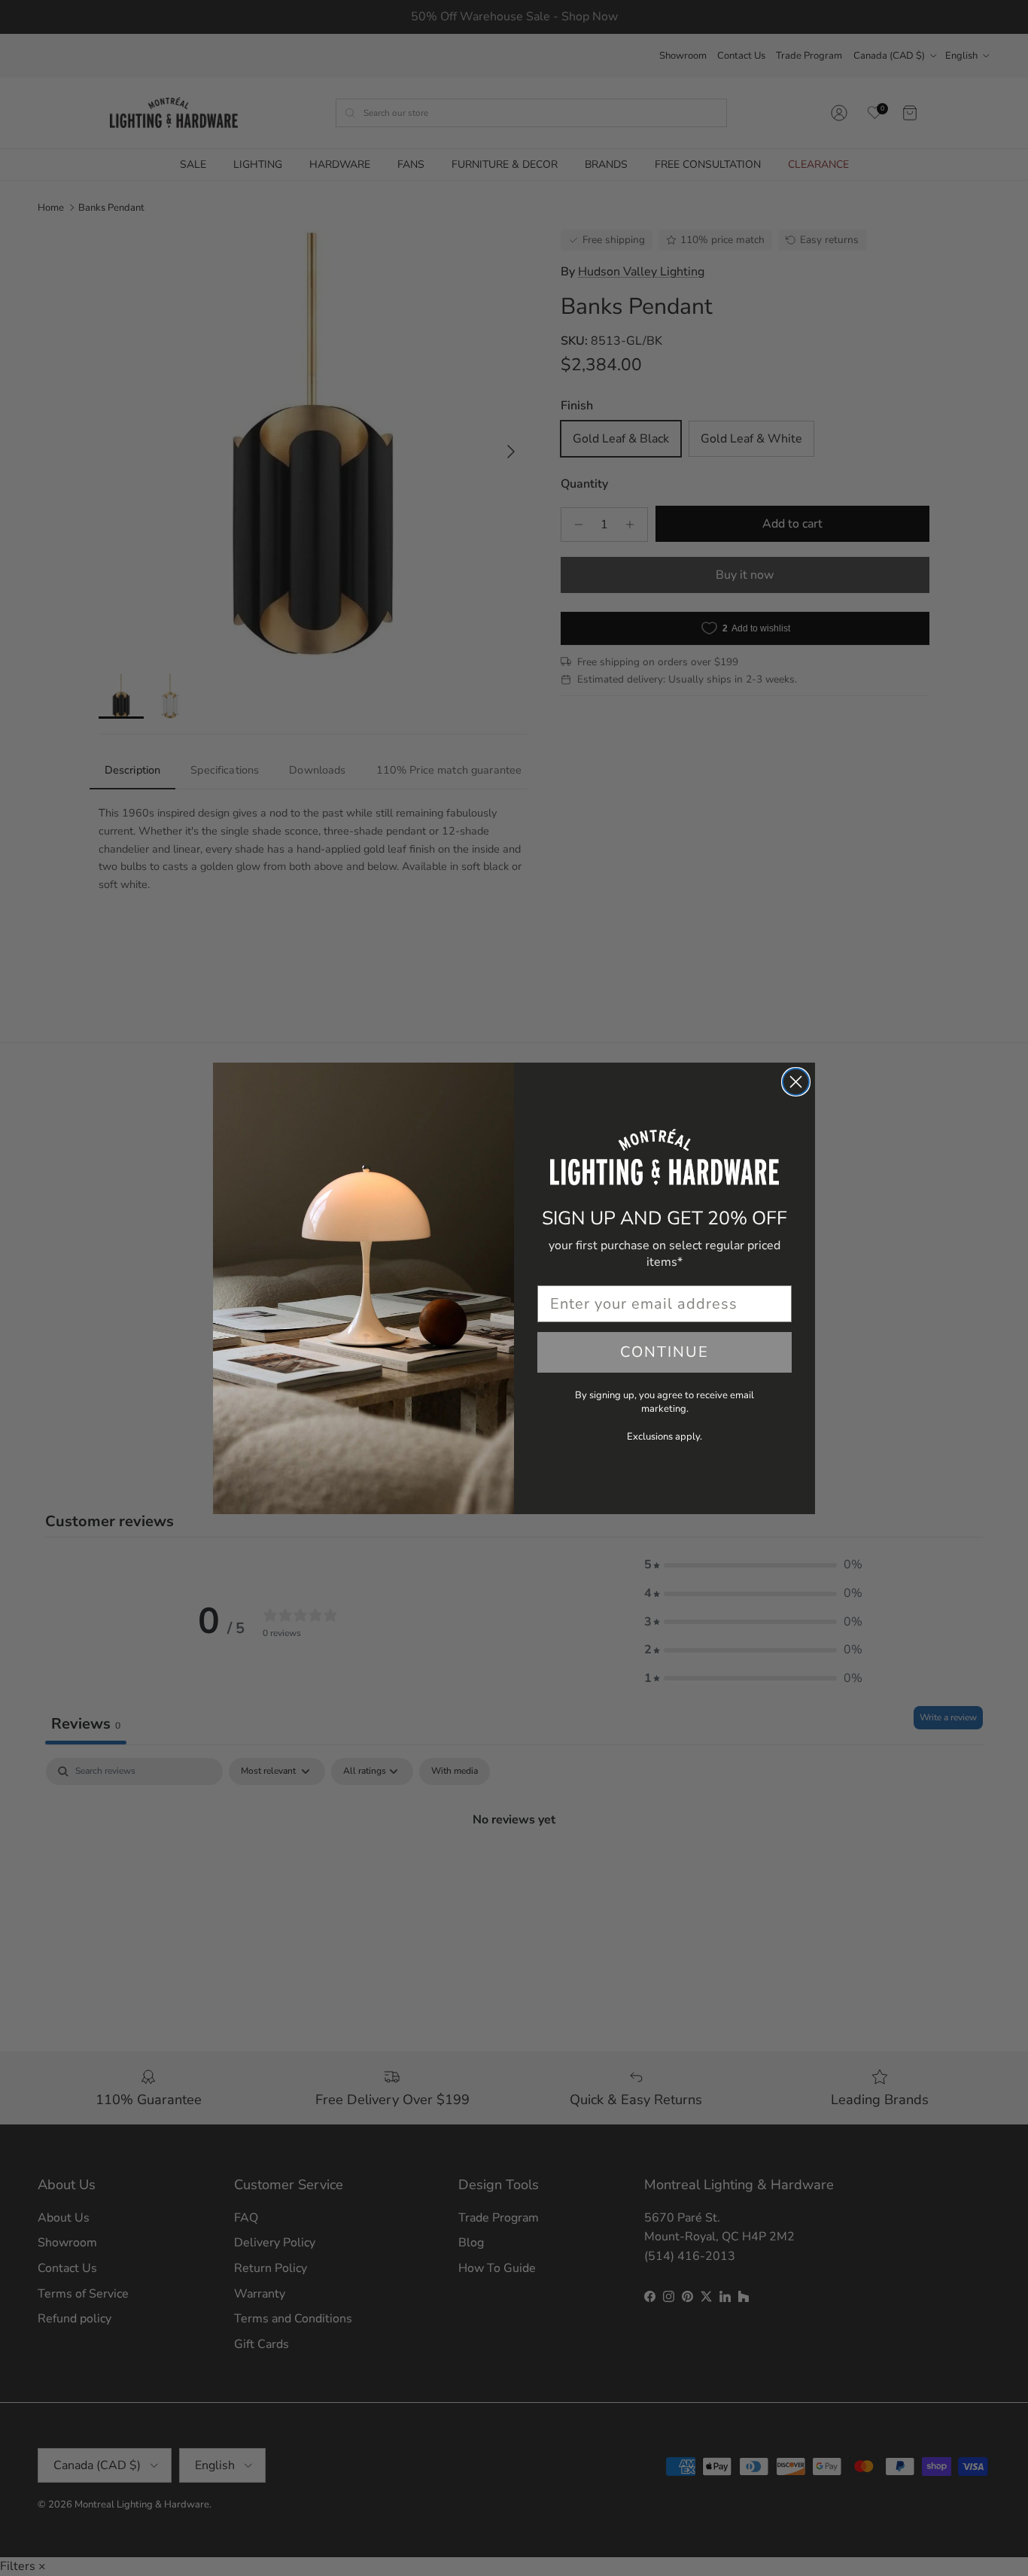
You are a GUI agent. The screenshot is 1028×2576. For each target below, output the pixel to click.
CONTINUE (665, 1352)
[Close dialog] (796, 1082)
